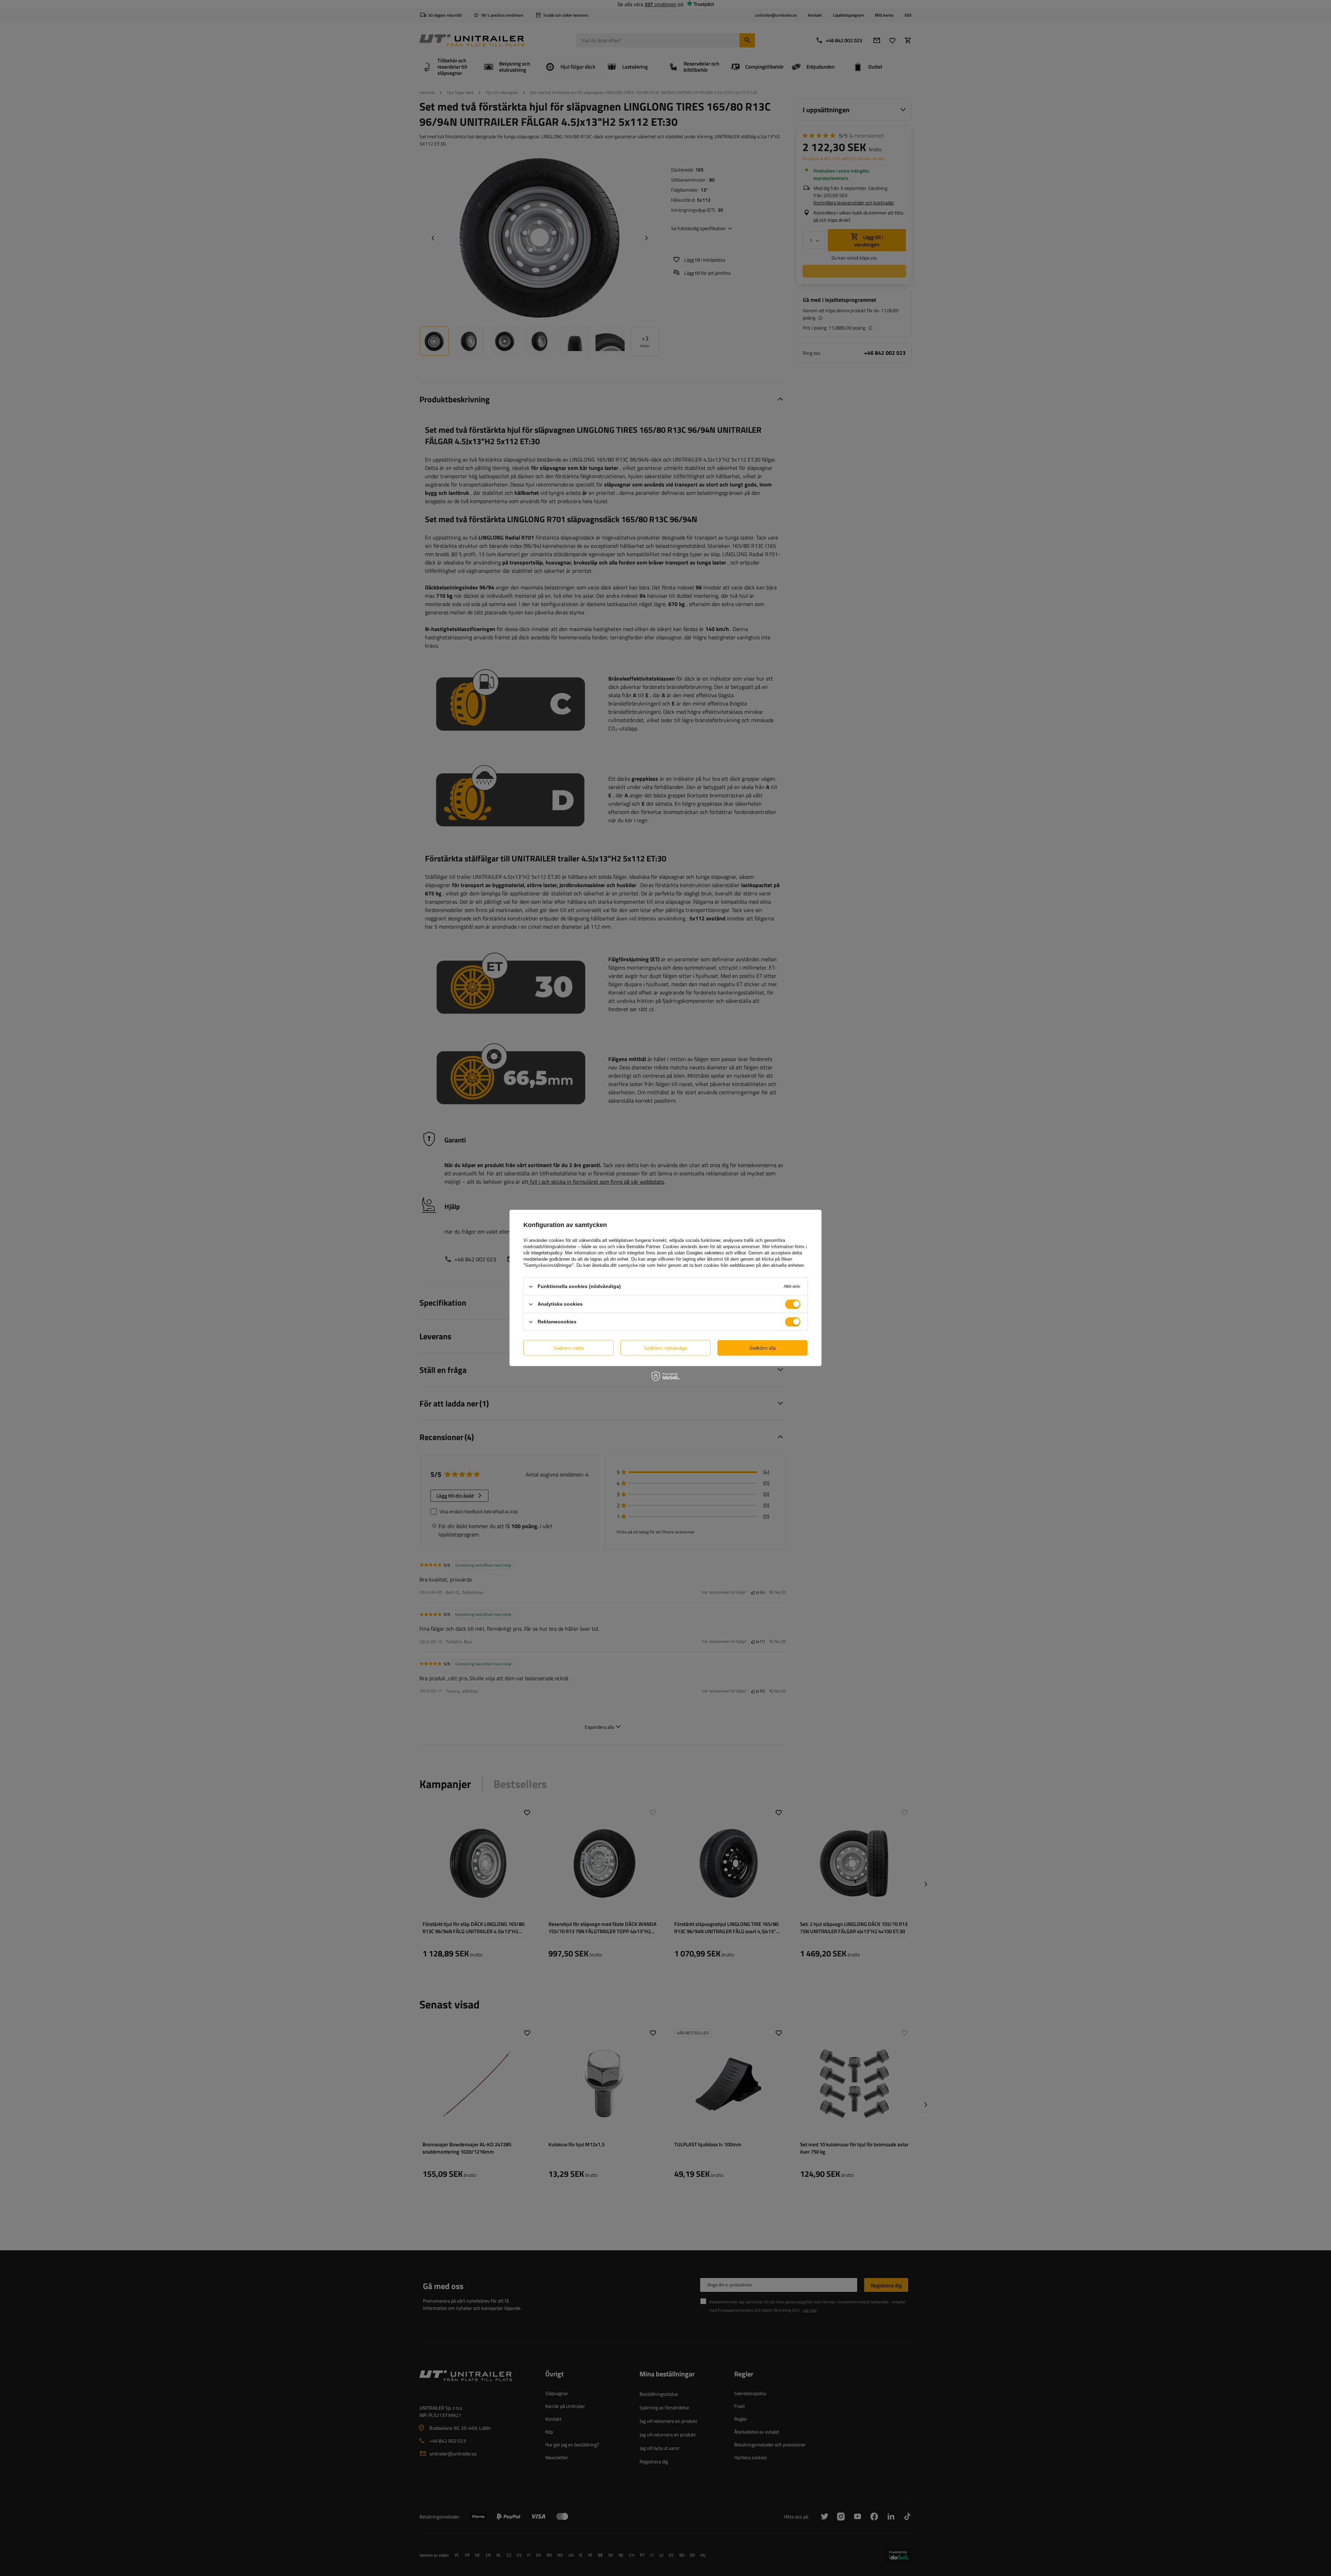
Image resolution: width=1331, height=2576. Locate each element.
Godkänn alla (763, 1348)
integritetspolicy (547, 1253)
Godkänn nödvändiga (665, 1348)
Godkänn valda (569, 1348)
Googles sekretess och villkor (716, 1253)
